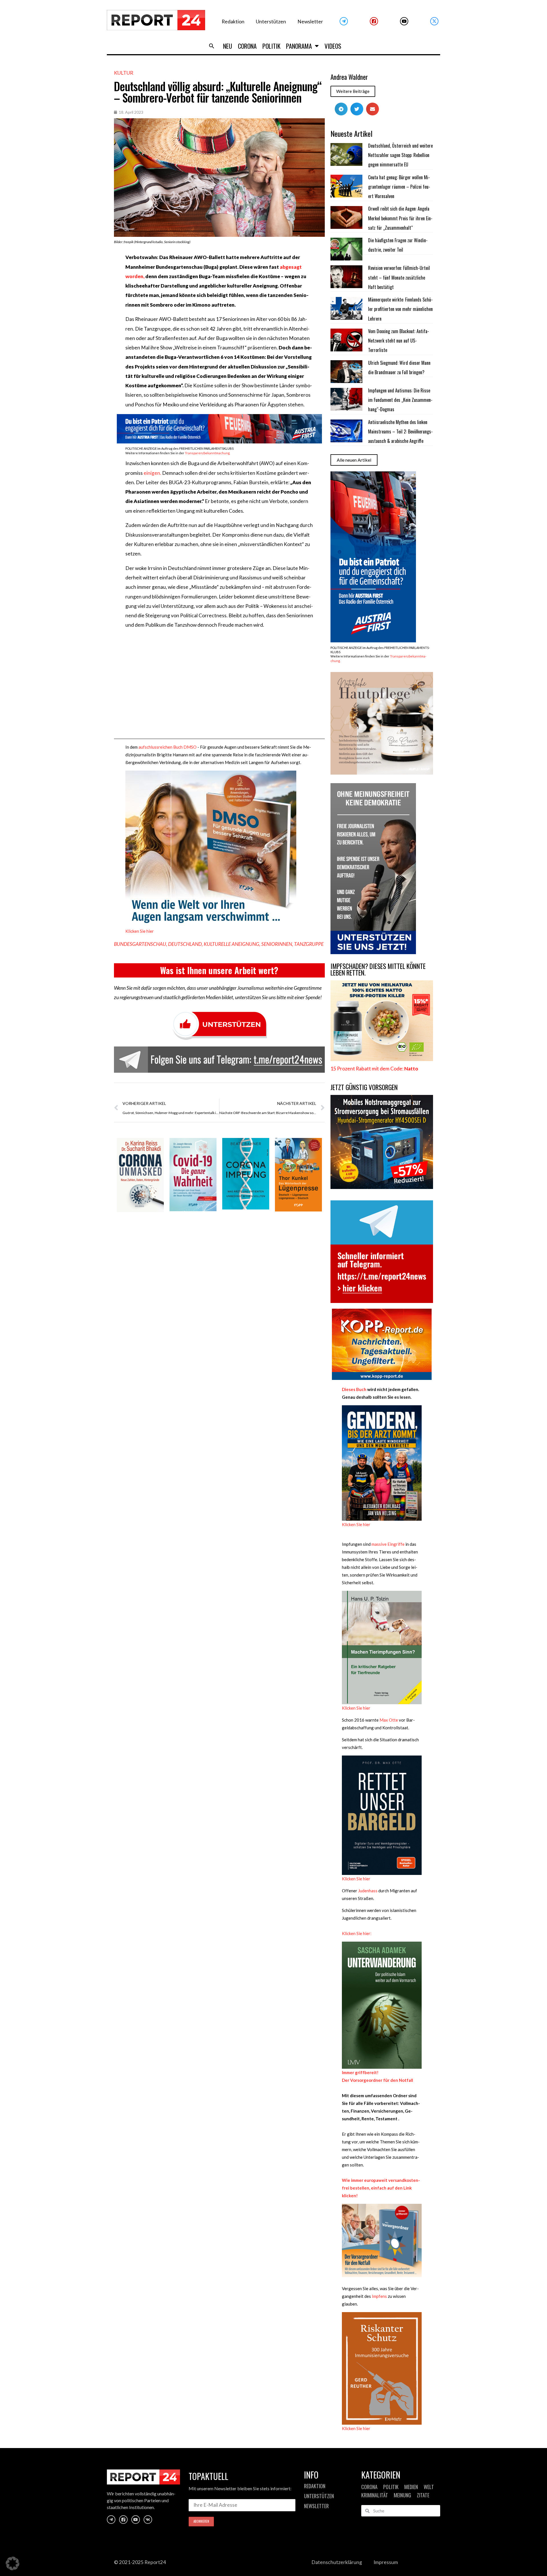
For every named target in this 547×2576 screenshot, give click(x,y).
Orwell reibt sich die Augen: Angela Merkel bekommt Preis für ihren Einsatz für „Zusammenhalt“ (400, 218)
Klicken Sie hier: (357, 1933)
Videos (333, 46)
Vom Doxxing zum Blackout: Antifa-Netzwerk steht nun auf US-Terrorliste (399, 341)
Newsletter (310, 22)
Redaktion (233, 22)
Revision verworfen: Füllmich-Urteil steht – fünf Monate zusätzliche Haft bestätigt (399, 277)
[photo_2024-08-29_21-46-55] (382, 773)
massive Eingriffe (388, 1544)
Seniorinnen (277, 944)
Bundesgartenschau (140, 944)
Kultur (124, 73)
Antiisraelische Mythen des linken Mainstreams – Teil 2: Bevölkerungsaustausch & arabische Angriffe (400, 432)
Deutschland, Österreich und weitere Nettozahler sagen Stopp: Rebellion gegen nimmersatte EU (400, 155)
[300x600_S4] (373, 641)
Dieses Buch (354, 1389)
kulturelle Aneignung (231, 944)
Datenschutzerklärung (337, 2562)
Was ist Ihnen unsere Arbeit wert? (219, 970)
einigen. (152, 473)
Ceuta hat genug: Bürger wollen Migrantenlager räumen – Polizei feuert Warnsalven (399, 187)
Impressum (386, 2562)
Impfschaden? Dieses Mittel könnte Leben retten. (378, 969)
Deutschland (185, 944)
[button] (212, 46)
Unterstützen (271, 22)
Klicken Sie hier (140, 931)
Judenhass (368, 1891)
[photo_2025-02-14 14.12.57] (373, 952)
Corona (247, 46)
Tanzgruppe (309, 944)
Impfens (379, 2296)
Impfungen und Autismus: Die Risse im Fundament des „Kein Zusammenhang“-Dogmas (400, 400)
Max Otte (389, 1720)
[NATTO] (382, 1059)
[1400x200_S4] (219, 442)
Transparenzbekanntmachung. (208, 453)
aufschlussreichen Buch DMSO (168, 747)
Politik (271, 46)
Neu (228, 46)
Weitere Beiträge (353, 91)
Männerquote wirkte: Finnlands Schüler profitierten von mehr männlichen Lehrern (400, 309)
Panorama (299, 46)
